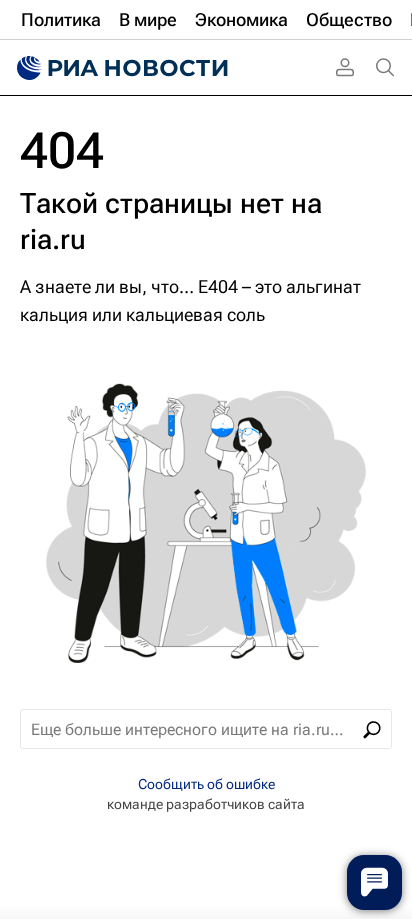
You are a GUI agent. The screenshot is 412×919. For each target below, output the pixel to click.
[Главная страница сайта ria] (120, 68)
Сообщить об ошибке (206, 784)
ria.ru (53, 239)
